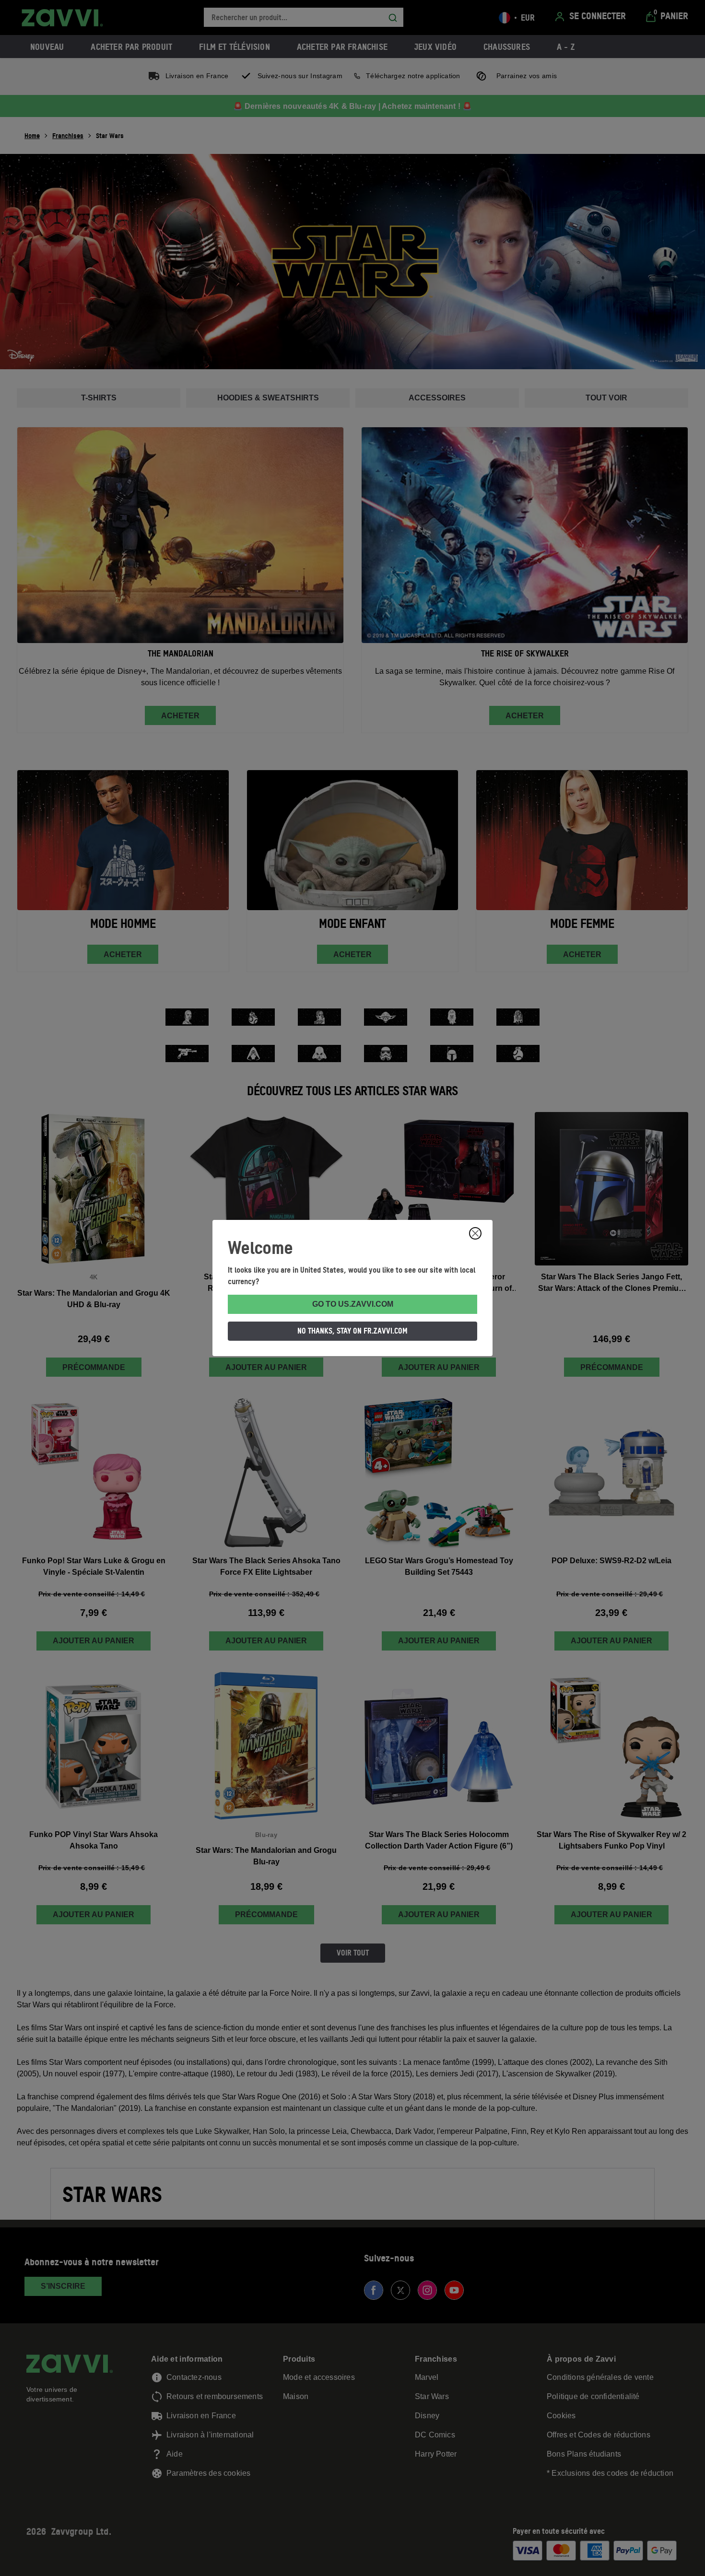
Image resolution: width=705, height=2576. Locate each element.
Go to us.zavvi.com (353, 1304)
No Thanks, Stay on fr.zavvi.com (352, 1331)
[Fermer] (475, 1233)
